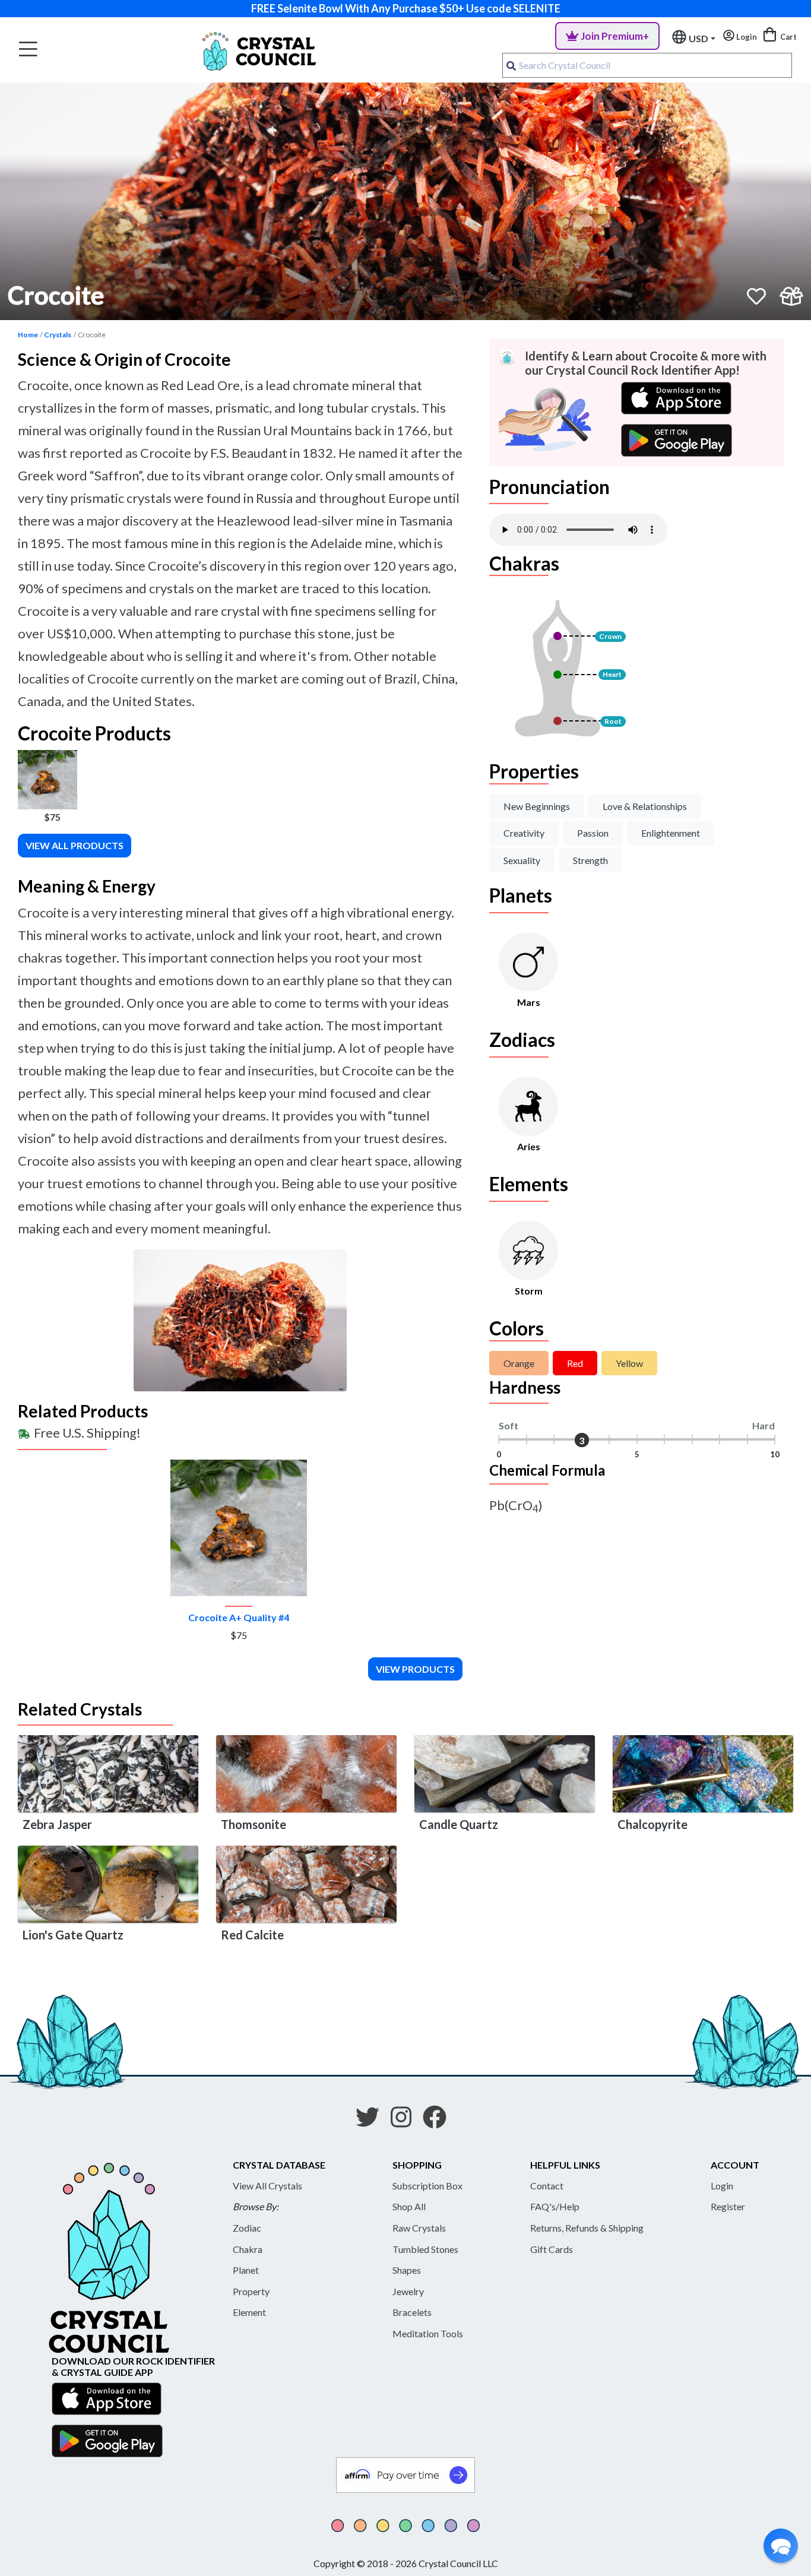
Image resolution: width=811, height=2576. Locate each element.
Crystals (58, 335)
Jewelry (408, 2291)
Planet (246, 2270)
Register (728, 2206)
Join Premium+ (615, 36)
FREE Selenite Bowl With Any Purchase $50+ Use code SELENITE (406, 8)
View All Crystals (267, 2186)
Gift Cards (552, 2249)
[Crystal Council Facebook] (439, 2121)
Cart (788, 37)
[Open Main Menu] (28, 50)
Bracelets (412, 2312)
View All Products (75, 845)
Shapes (407, 2270)
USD (698, 38)
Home (28, 335)
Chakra (248, 2249)
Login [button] (746, 37)
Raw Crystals (419, 2228)
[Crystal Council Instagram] (406, 2121)
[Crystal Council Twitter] (372, 2121)
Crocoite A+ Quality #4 (239, 1617)
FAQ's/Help (555, 2206)
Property (251, 2291)
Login (722, 2186)
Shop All (409, 2206)
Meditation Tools (428, 2333)
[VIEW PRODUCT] (239, 1528)
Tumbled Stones (425, 2249)
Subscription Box (427, 2186)
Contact (547, 2186)
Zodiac (247, 2228)
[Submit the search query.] (511, 65)
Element (249, 2312)
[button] (781, 2546)
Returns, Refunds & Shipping (587, 2228)
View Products (415, 1669)
